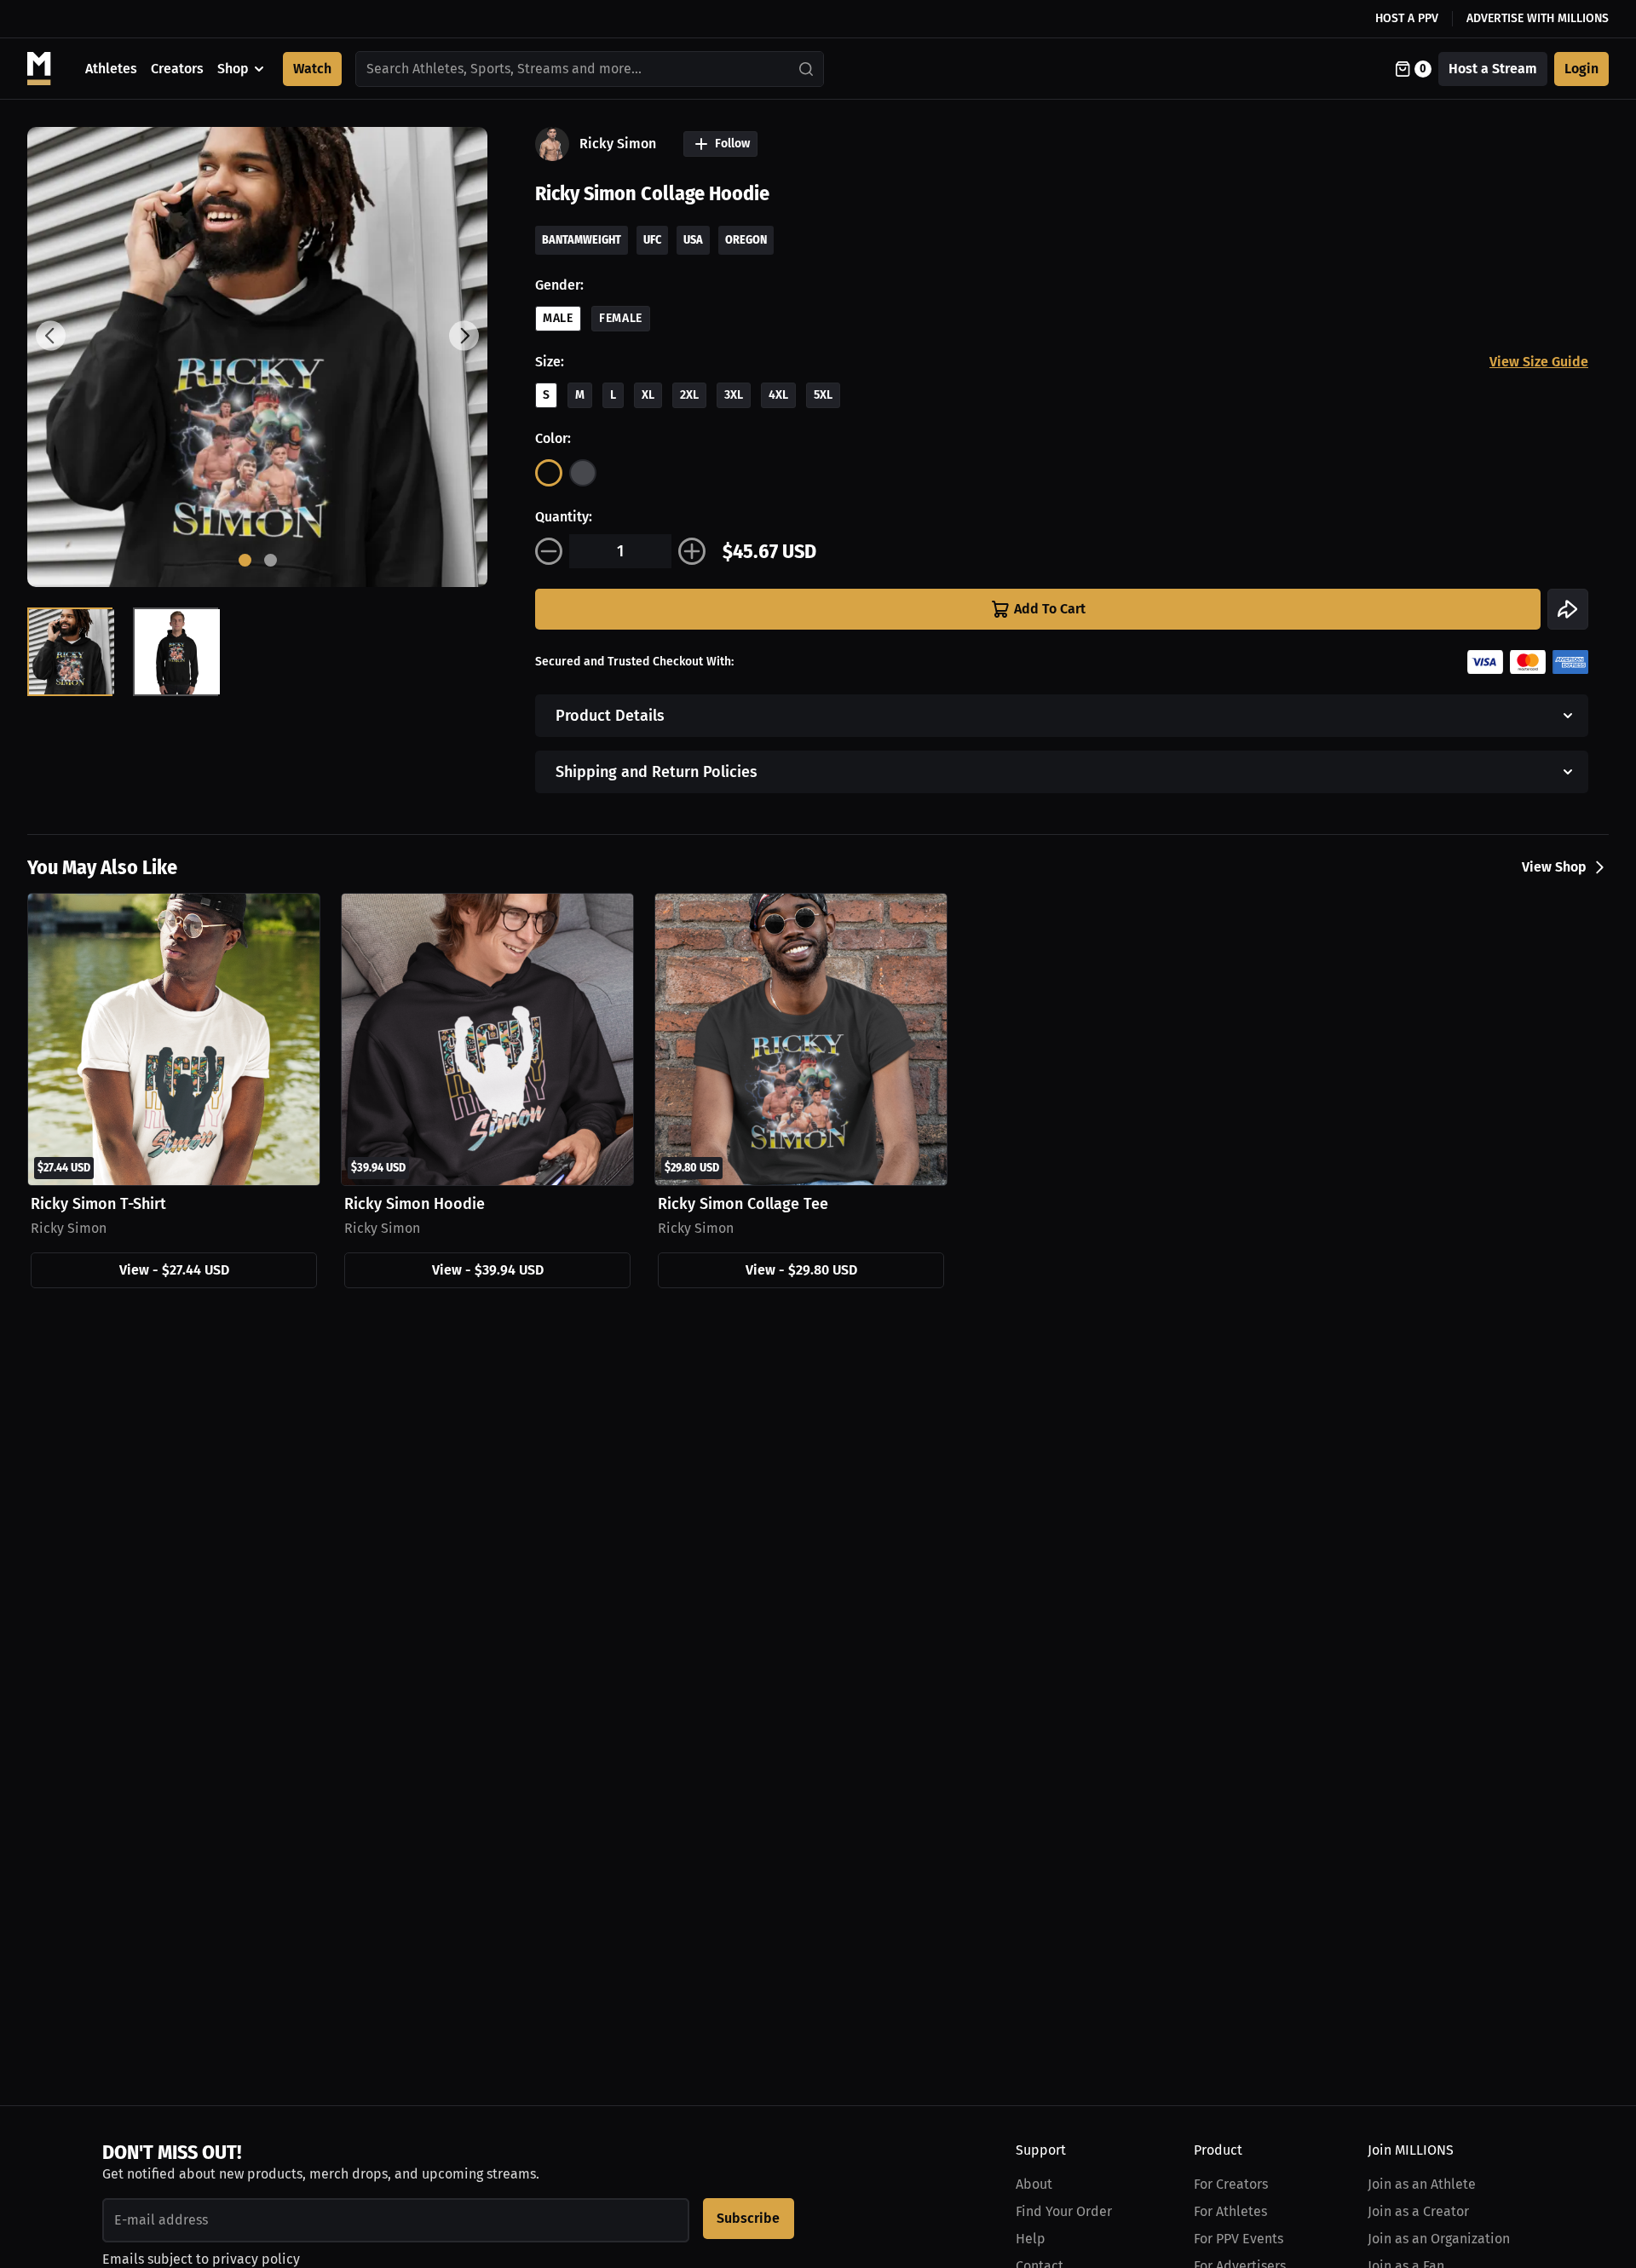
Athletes (111, 69)
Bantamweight (582, 240)
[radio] (549, 473)
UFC (652, 240)
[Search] (807, 69)
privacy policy (256, 2259)
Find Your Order (1064, 2211)
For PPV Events (1239, 2239)
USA (693, 240)
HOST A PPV (1407, 18)
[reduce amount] (549, 551)
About (1034, 2184)
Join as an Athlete (1422, 2184)
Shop (233, 69)
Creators (177, 69)
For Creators (1231, 2184)
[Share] (1568, 609)
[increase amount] (692, 551)
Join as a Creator (1418, 2211)
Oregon (746, 240)
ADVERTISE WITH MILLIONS (1538, 18)
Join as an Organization (1439, 2239)
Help (1031, 2239)
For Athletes (1230, 2211)
